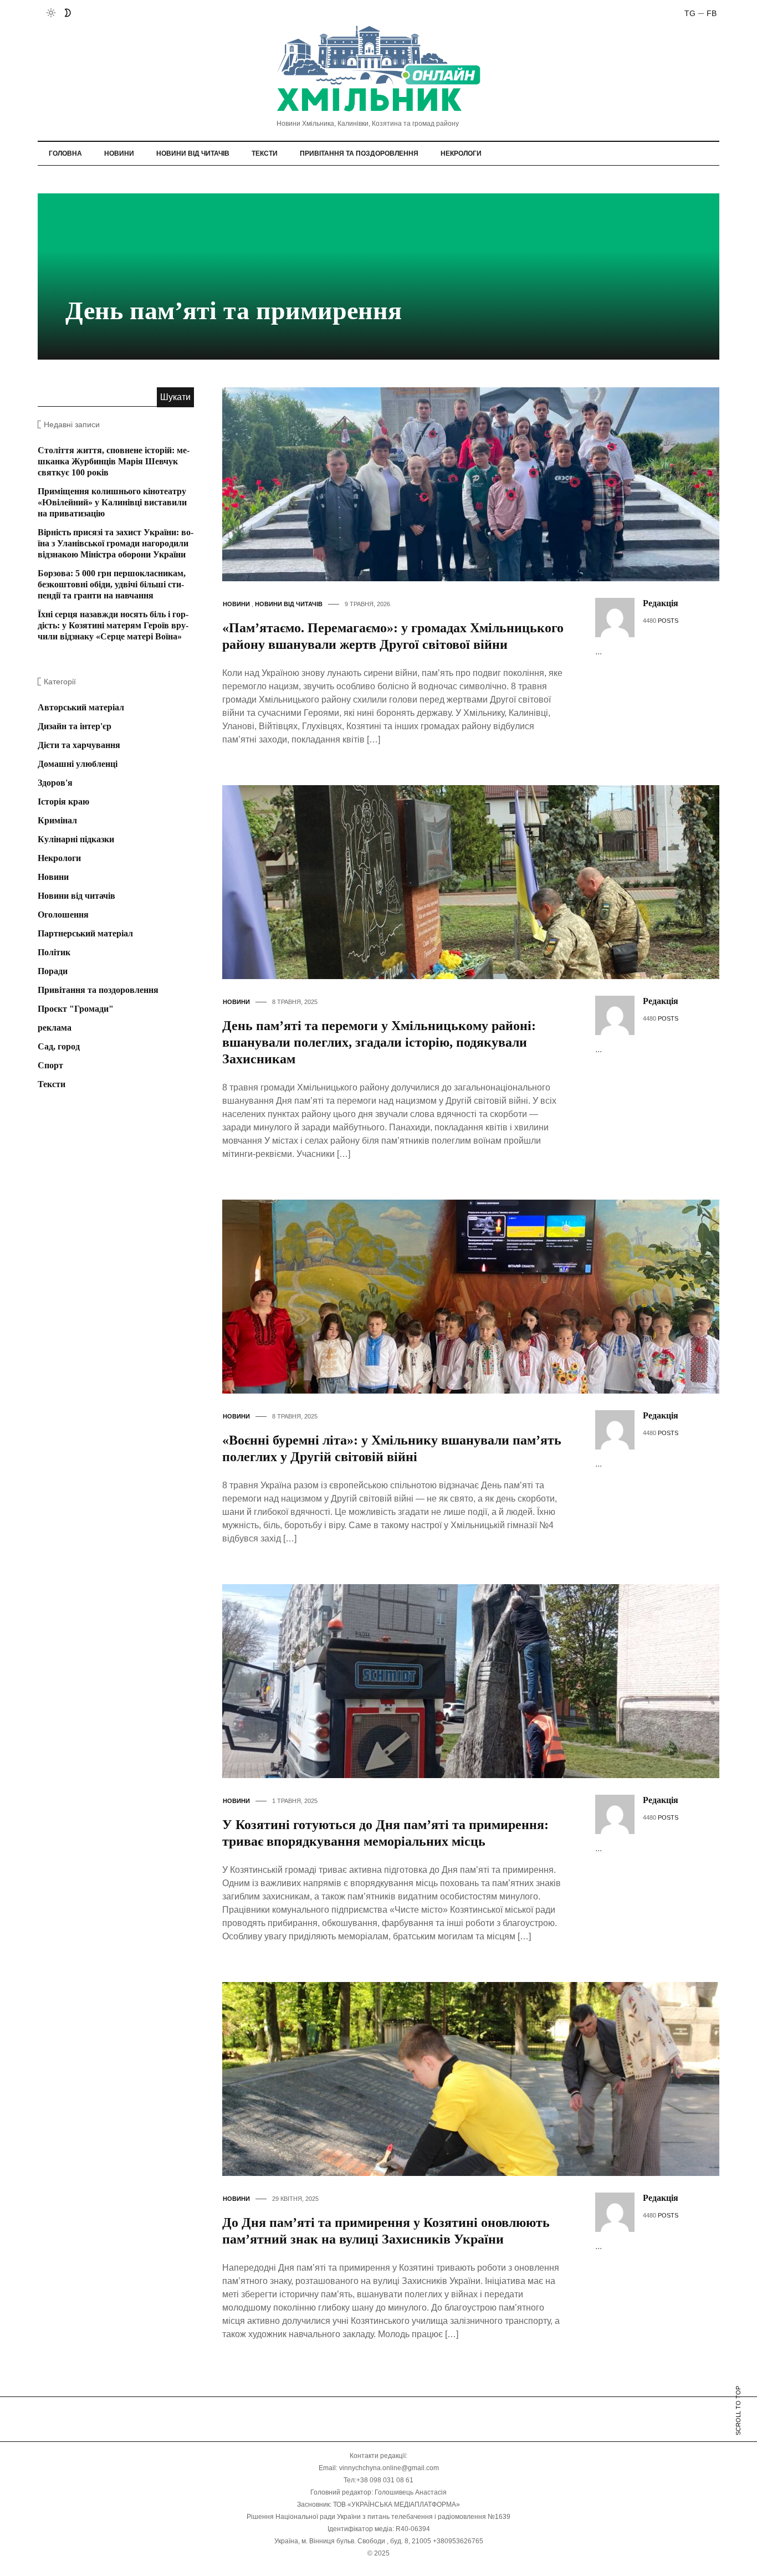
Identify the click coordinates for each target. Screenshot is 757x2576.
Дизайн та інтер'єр (75, 726)
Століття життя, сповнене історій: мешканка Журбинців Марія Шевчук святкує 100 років (114, 461)
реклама (55, 1028)
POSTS (668, 621)
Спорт (50, 1065)
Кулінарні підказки (76, 839)
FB (712, 13)
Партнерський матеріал (85, 933)
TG (690, 13)
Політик (54, 952)
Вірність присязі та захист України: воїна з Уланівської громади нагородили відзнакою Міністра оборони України (116, 543)
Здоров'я (55, 783)
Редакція (661, 603)
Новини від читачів (193, 153)
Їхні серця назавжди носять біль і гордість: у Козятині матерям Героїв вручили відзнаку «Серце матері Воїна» (113, 625)
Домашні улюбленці (78, 764)
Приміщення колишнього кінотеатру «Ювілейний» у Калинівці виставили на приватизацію (112, 502)
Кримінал (57, 820)
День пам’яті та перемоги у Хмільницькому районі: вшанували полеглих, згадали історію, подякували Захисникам (379, 1042)
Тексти (265, 153)
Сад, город (59, 1046)
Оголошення (63, 915)
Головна (65, 153)
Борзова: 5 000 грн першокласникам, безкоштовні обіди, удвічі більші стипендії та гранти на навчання (112, 584)
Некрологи (461, 153)
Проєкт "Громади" (76, 1009)
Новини (119, 153)
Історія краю (63, 802)
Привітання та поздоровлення (359, 153)
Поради (53, 971)
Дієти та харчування (79, 745)
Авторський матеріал (81, 707)
